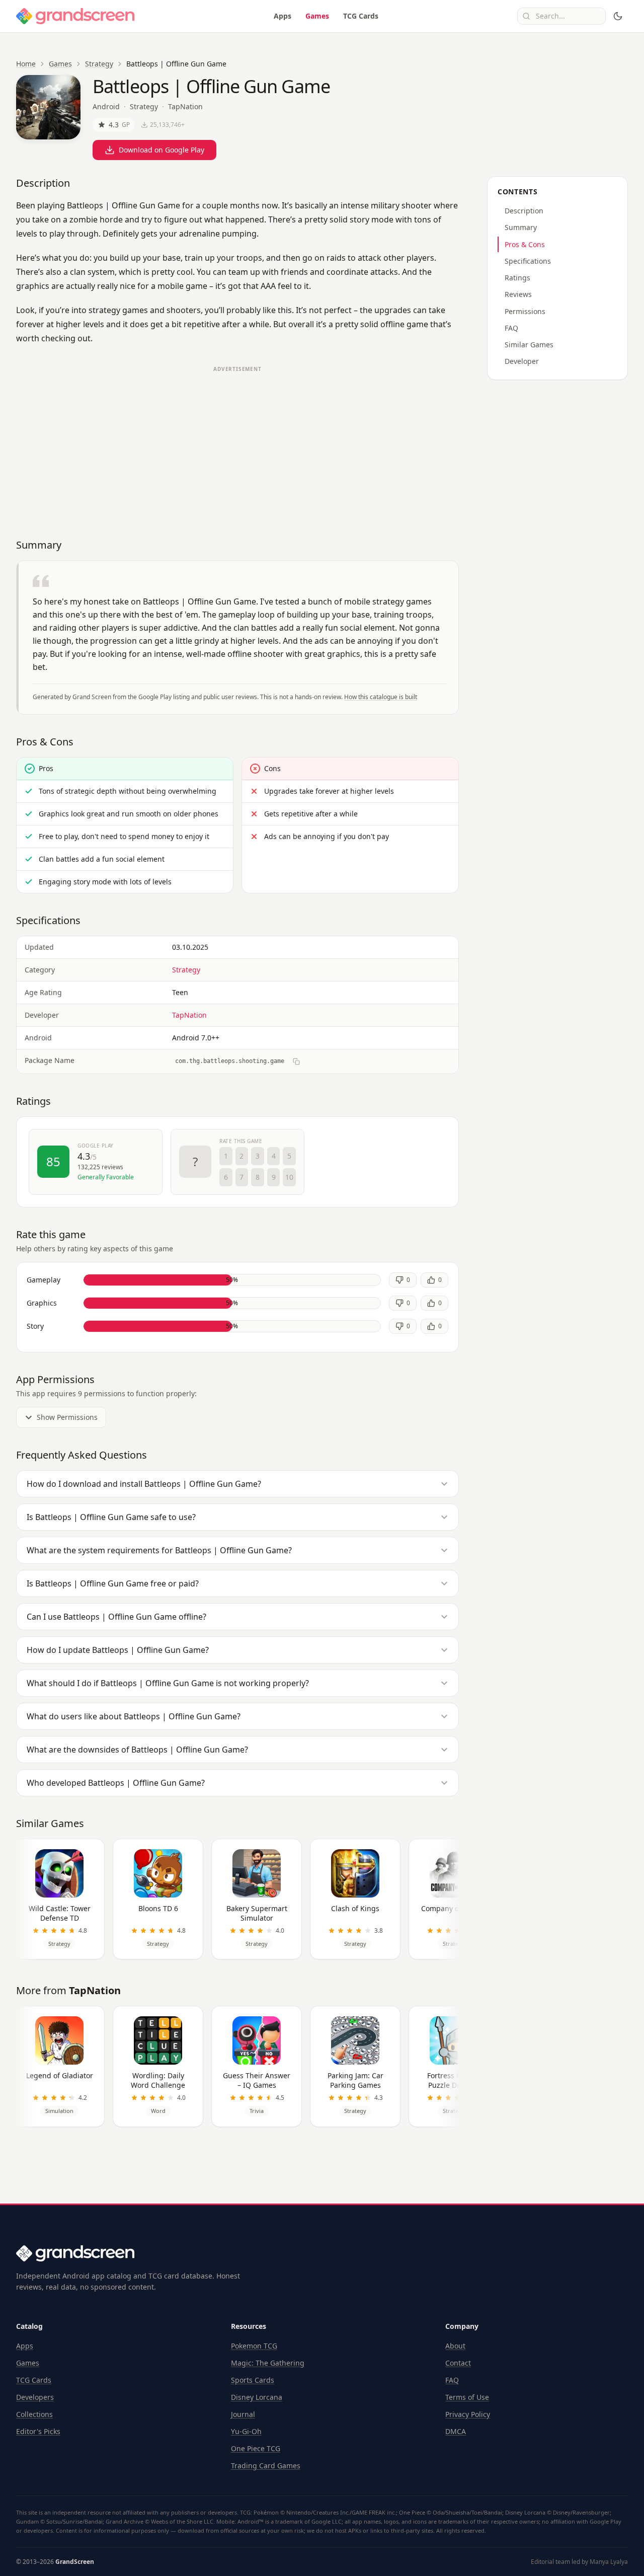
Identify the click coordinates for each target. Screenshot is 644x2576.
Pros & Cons (525, 244)
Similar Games (529, 345)
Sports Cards (253, 2380)
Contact (458, 2363)
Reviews (518, 294)
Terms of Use (467, 2397)
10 (289, 1177)
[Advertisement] (237, 447)
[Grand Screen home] (75, 16)
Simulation (59, 2111)
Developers (35, 2397)
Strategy (99, 64)
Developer (522, 361)
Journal (243, 2414)
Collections (34, 2414)
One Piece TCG (256, 2448)
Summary (521, 227)
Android (106, 106)
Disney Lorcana (257, 2397)
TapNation (185, 106)
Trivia (257, 2111)
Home (26, 64)
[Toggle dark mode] (618, 16)
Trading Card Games (266, 2466)
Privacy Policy (468, 2414)
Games (317, 16)
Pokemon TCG (254, 2346)
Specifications (528, 261)
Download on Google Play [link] (162, 150)
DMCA (456, 2431)
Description (524, 211)
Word (158, 2111)
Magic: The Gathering (268, 2363)
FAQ (511, 328)
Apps (283, 16)
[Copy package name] (296, 1062)
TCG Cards (361, 16)
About (455, 2346)
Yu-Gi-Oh (246, 2431)
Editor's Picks (38, 2431)
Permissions (525, 311)
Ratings (517, 278)
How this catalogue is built (381, 697)
